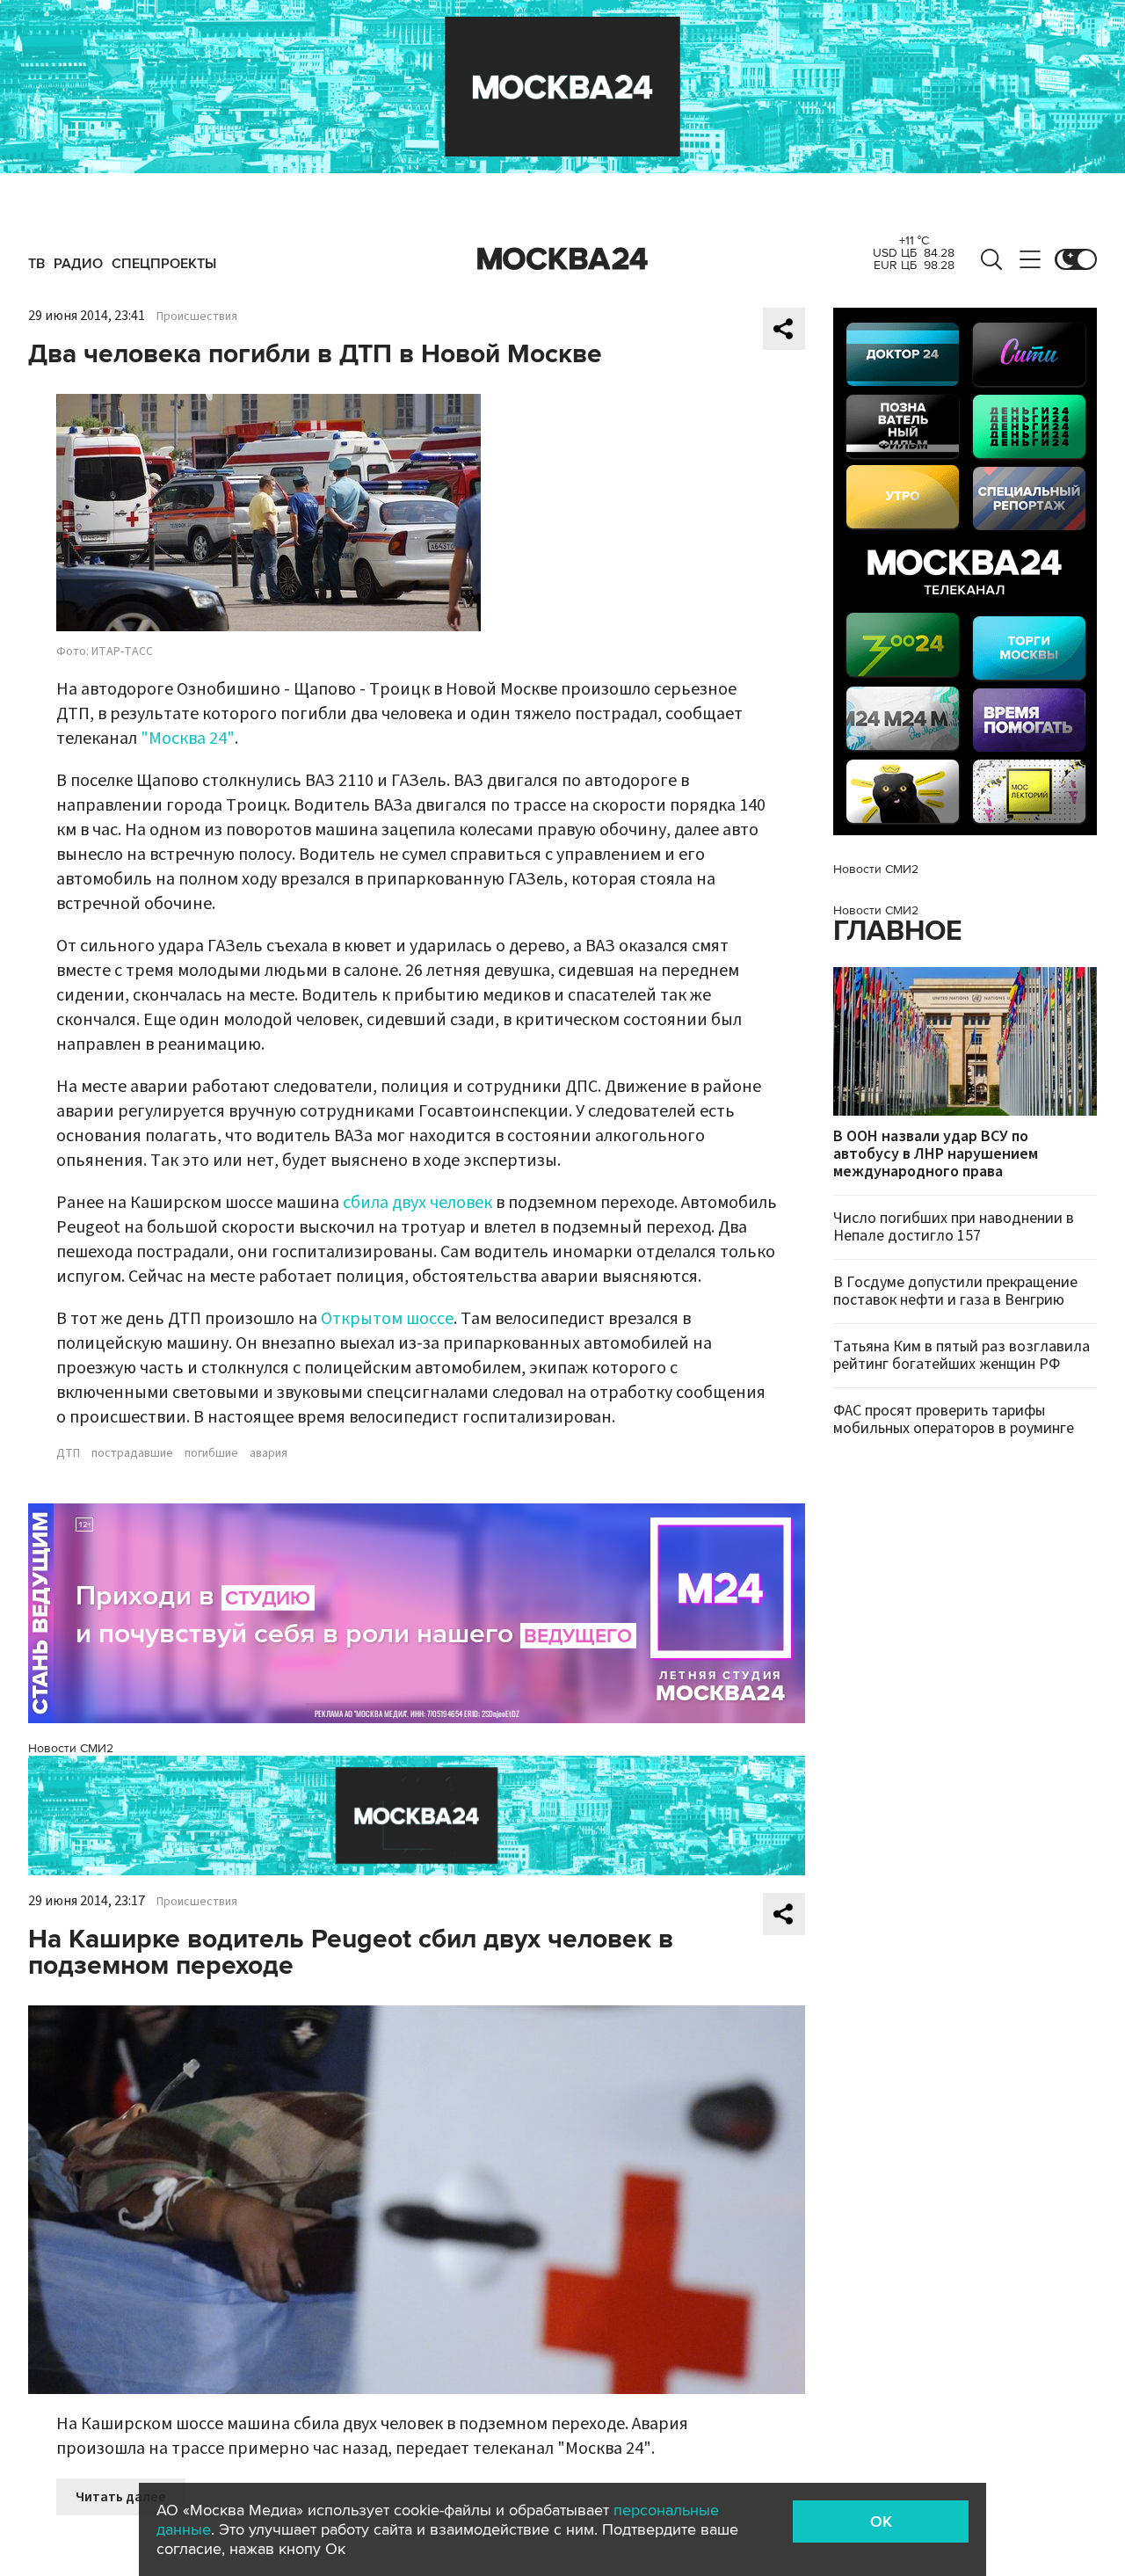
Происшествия (197, 317)
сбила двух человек (417, 1203)
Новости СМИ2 (71, 1748)
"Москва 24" (188, 739)
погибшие (211, 1453)
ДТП (68, 1453)
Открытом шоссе (387, 1319)
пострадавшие (132, 1453)
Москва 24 (562, 259)
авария (269, 1453)
